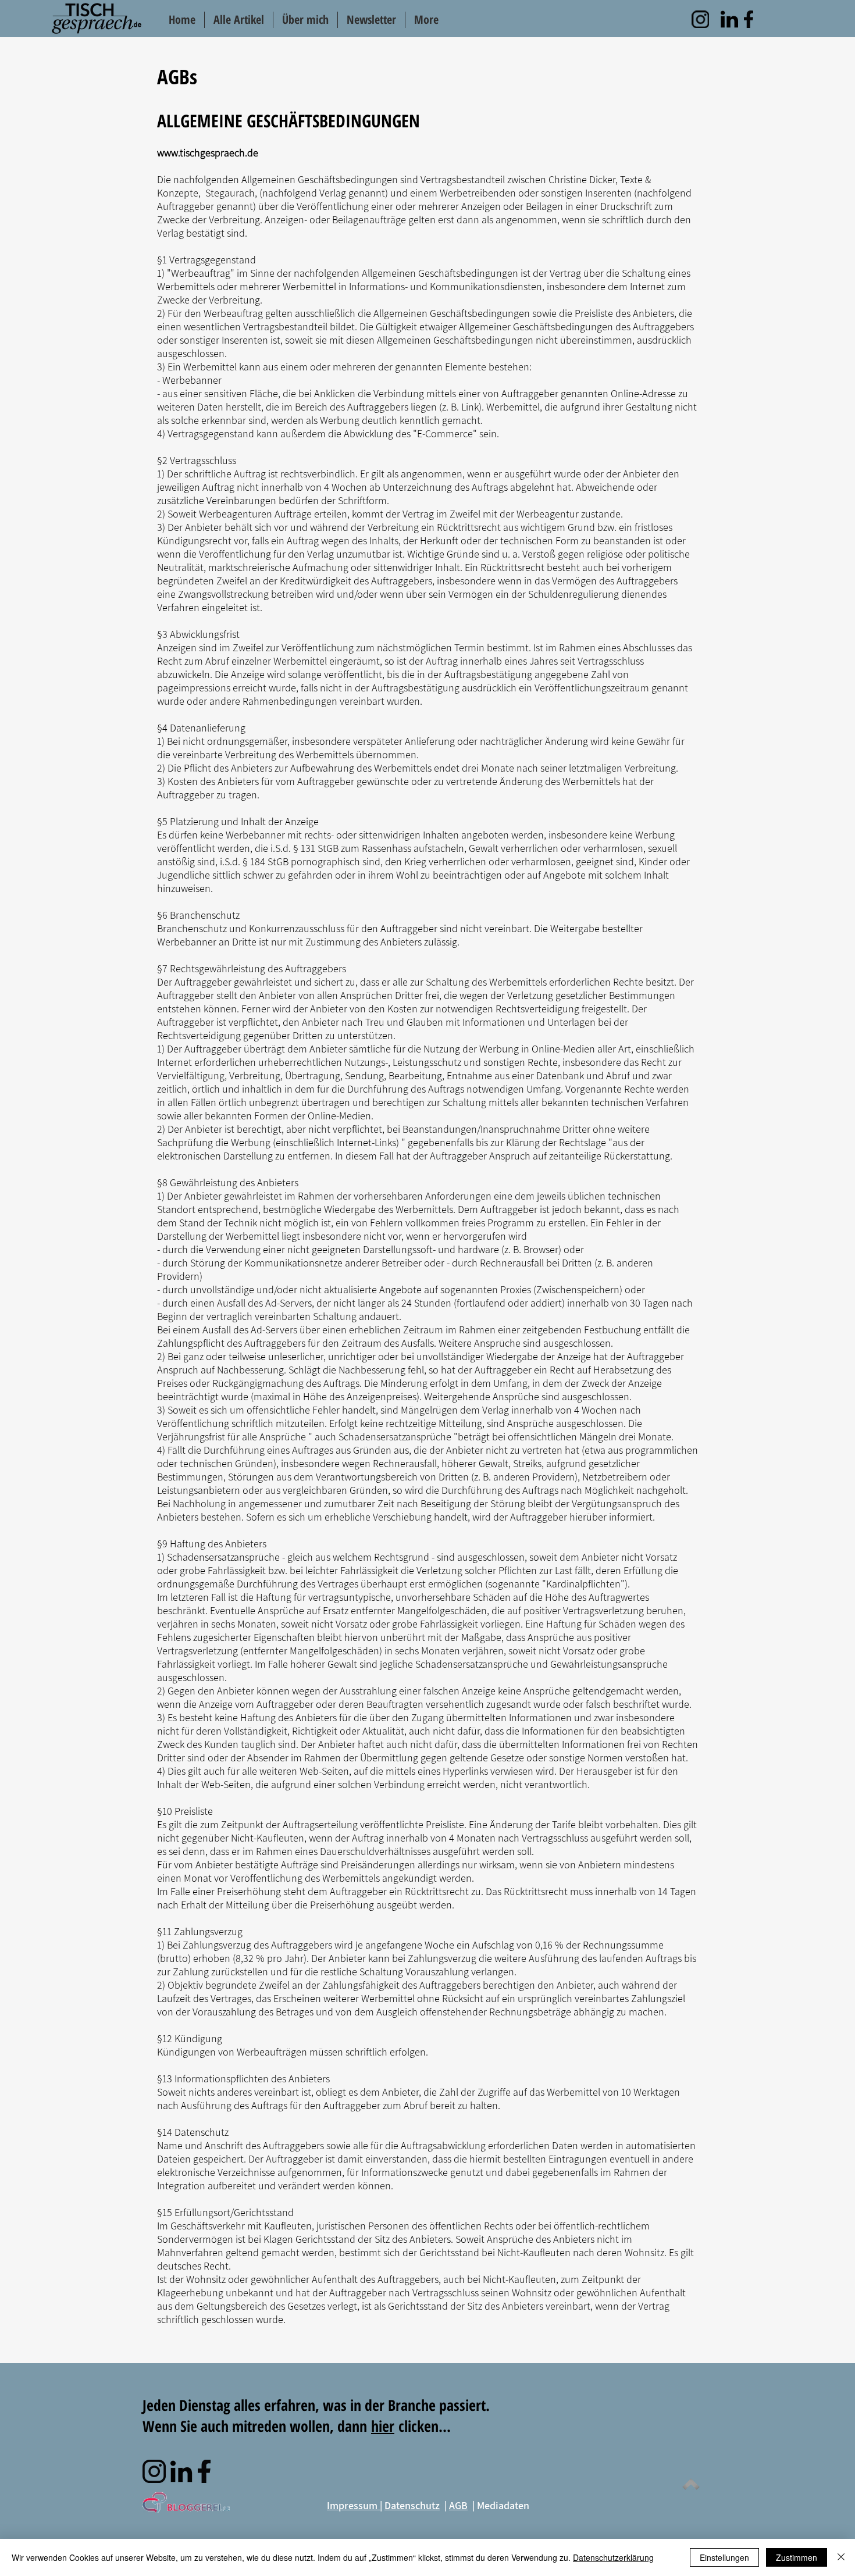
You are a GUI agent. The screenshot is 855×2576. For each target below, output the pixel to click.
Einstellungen (724, 2557)
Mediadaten (503, 2505)
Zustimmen (797, 2557)
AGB (458, 2505)
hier (383, 2426)
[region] (700, 19)
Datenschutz (412, 2505)
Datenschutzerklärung (613, 2557)
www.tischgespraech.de (208, 153)
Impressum (353, 2505)
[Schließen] (841, 2557)
